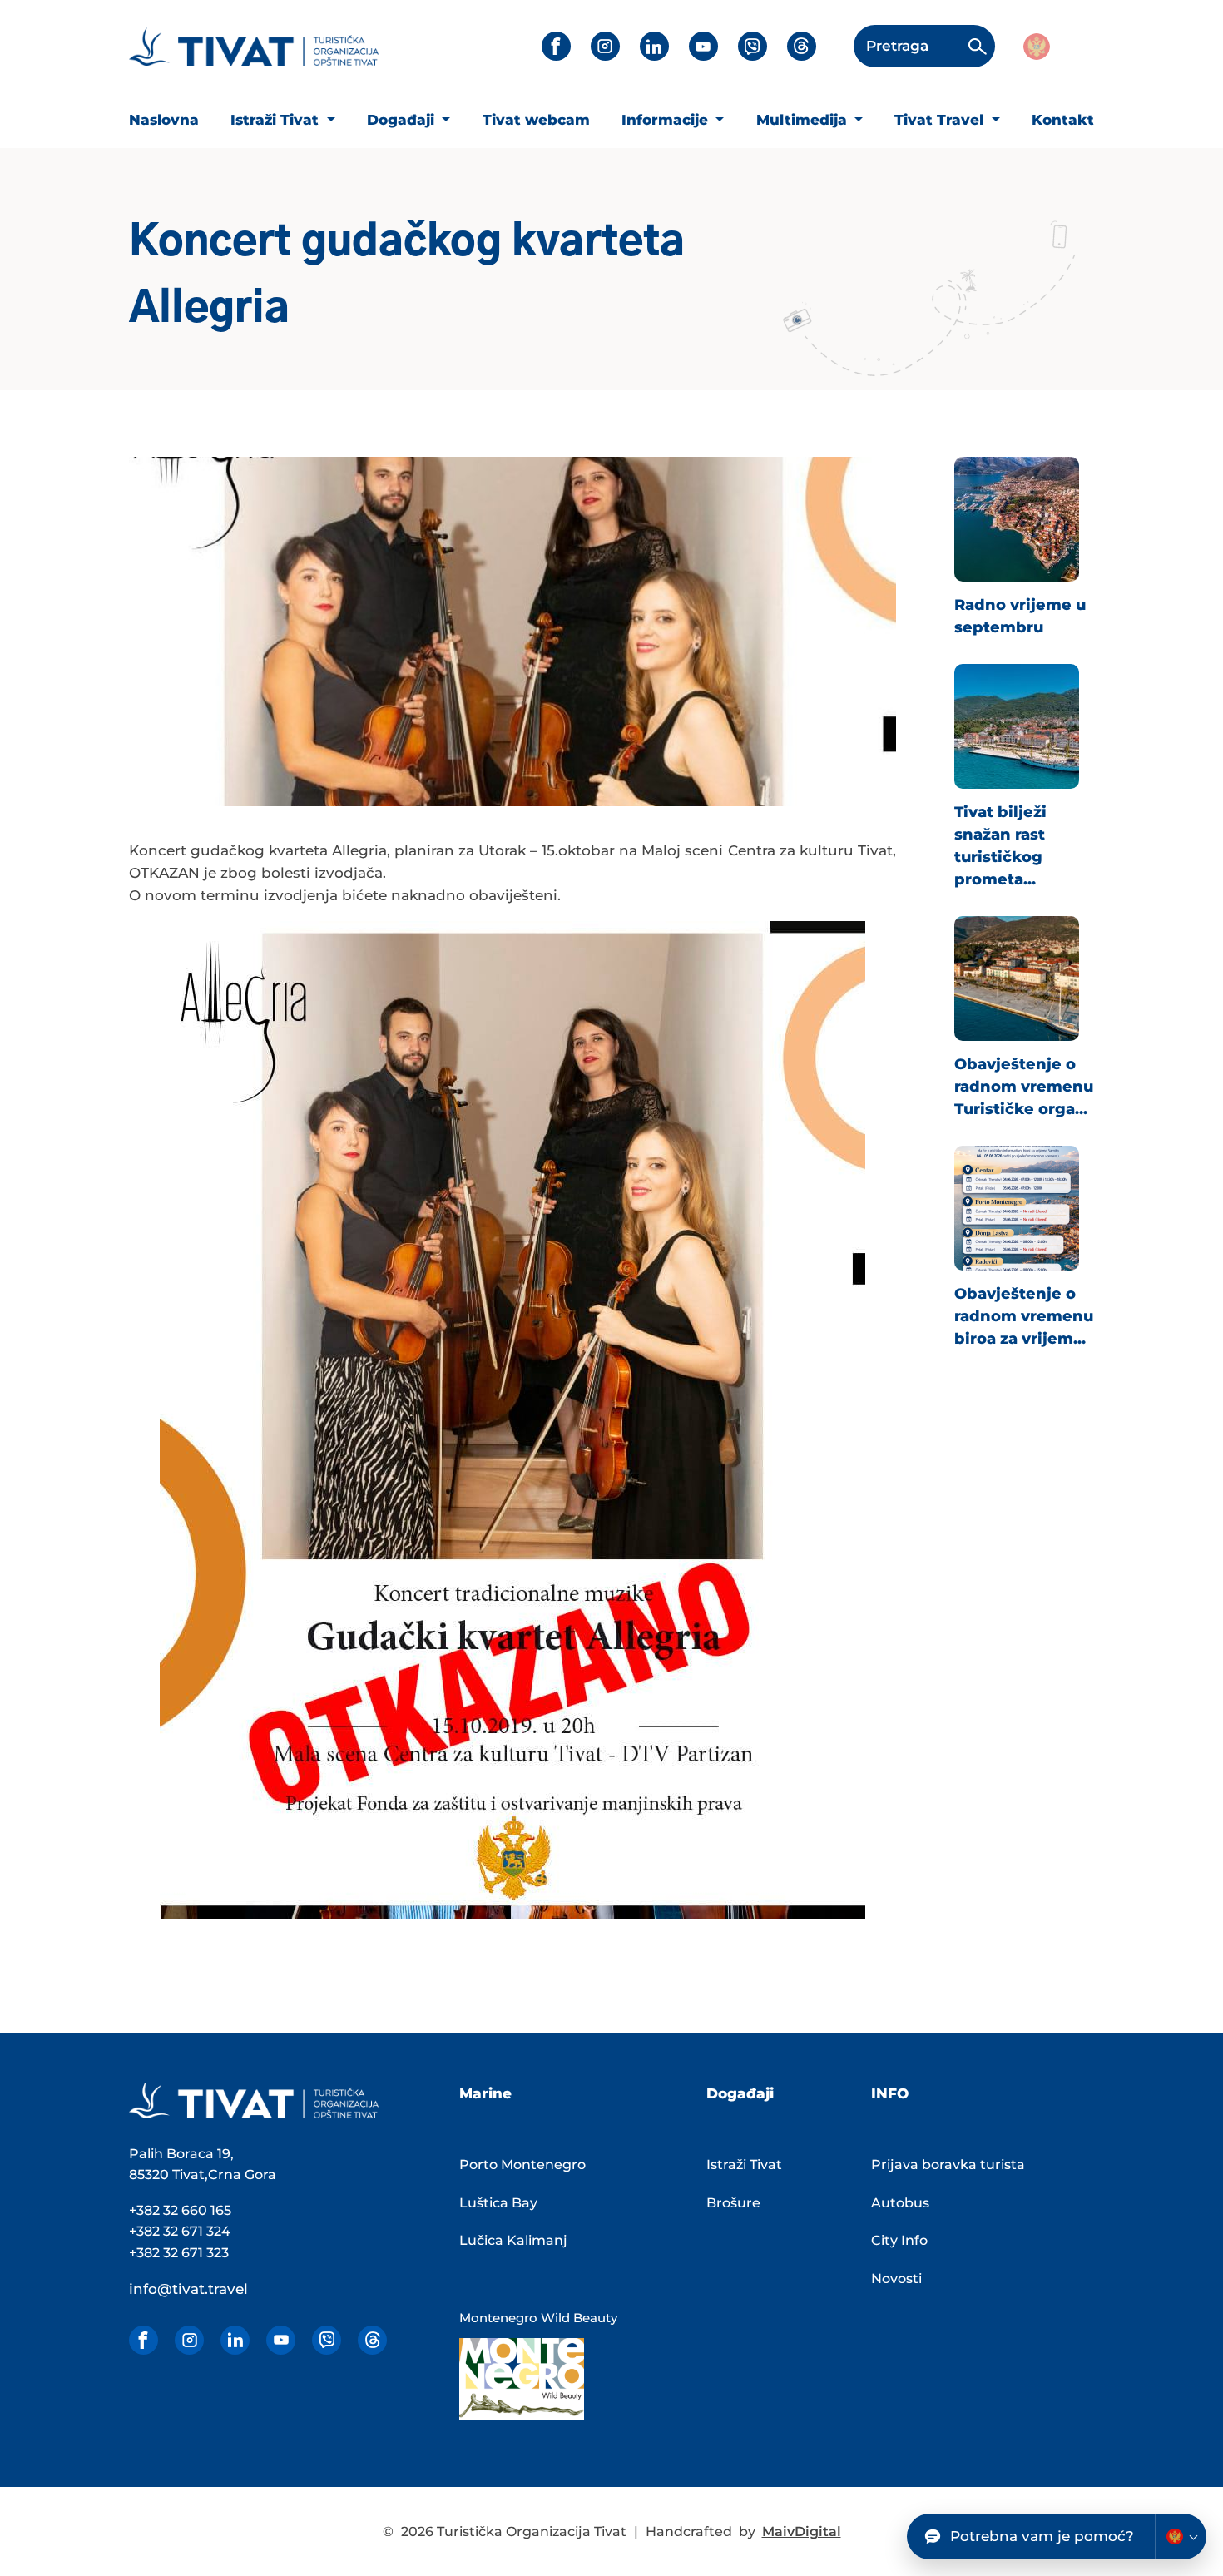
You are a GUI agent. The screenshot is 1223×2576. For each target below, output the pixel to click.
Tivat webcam (536, 120)
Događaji (403, 120)
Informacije (667, 120)
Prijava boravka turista (948, 2165)
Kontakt (1063, 120)
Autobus (900, 2203)
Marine (485, 2093)
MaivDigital (802, 2531)
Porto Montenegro (522, 2165)
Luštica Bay (498, 2203)
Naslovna (164, 120)
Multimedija (804, 120)
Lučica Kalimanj (513, 2240)
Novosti (896, 2279)
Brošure (733, 2203)
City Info (899, 2240)
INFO (890, 2093)
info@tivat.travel (188, 2289)
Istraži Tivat (277, 120)
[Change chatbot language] (1181, 2536)
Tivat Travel (941, 120)
